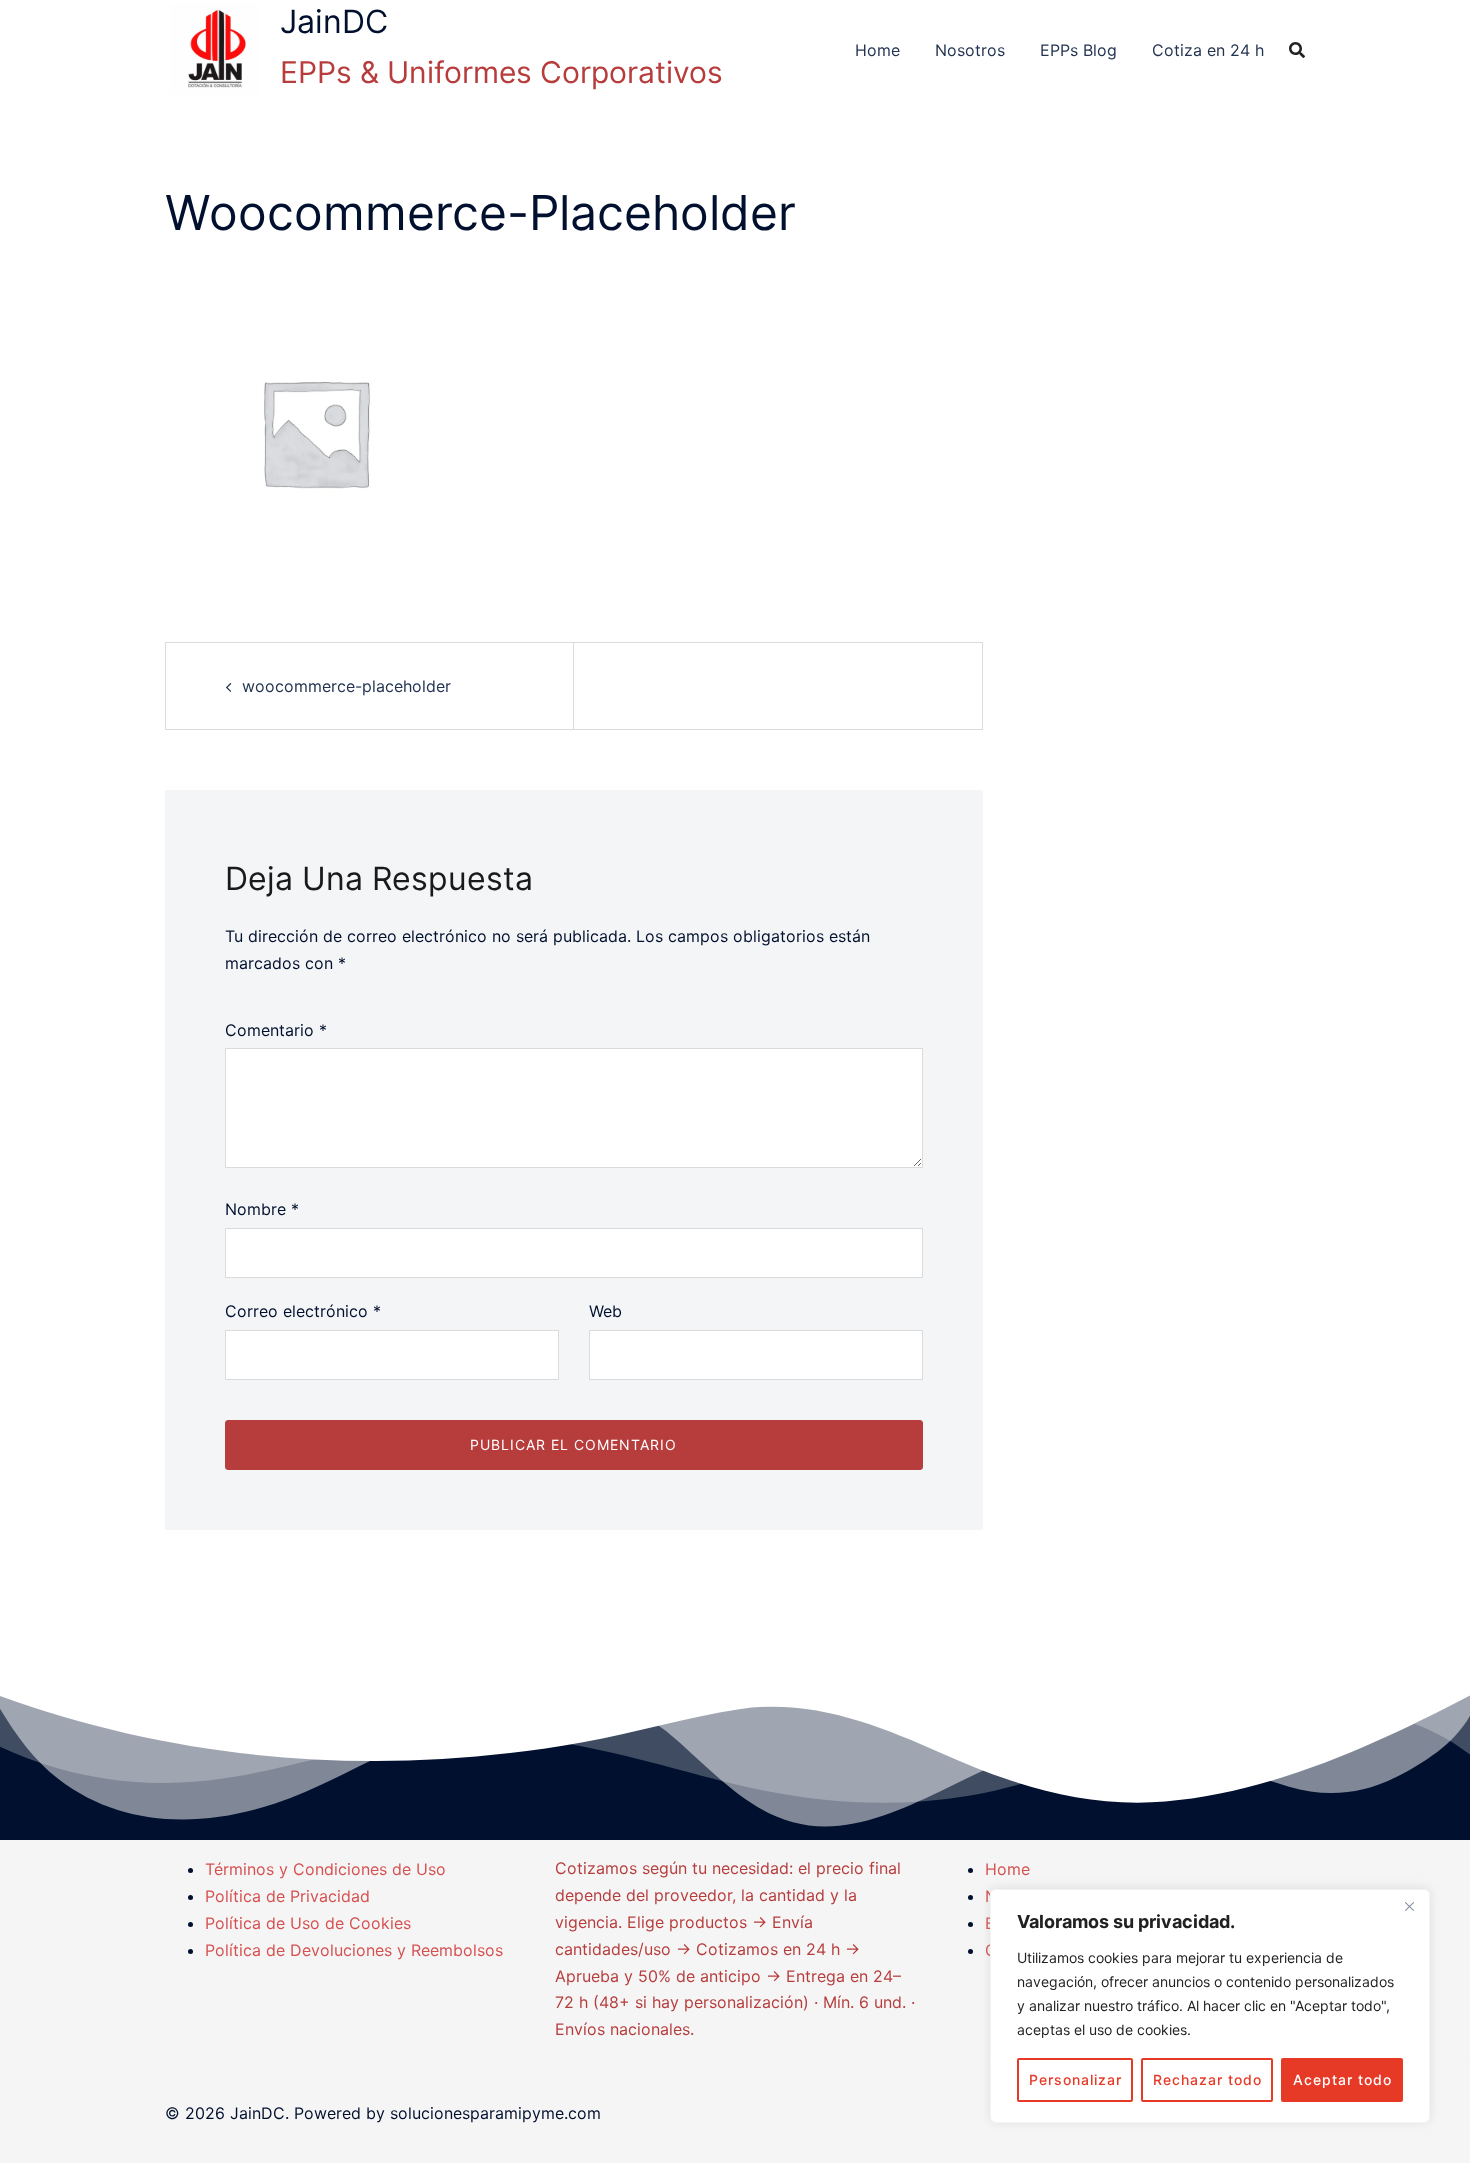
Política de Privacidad (287, 1896)
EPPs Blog (1078, 50)
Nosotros (970, 50)
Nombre (262, 1209)
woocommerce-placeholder (346, 686)
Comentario (276, 1030)
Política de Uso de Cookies (308, 1923)
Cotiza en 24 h (1208, 50)
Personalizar (1075, 2079)
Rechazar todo (1207, 2079)
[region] (1210, 2006)
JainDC (334, 21)
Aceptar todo (1342, 2079)
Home (877, 50)
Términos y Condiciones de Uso (325, 1869)
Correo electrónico (303, 1311)
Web (605, 1311)
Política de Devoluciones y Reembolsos (354, 1950)
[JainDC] (215, 50)
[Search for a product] (1297, 50)
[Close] (1409, 1906)
